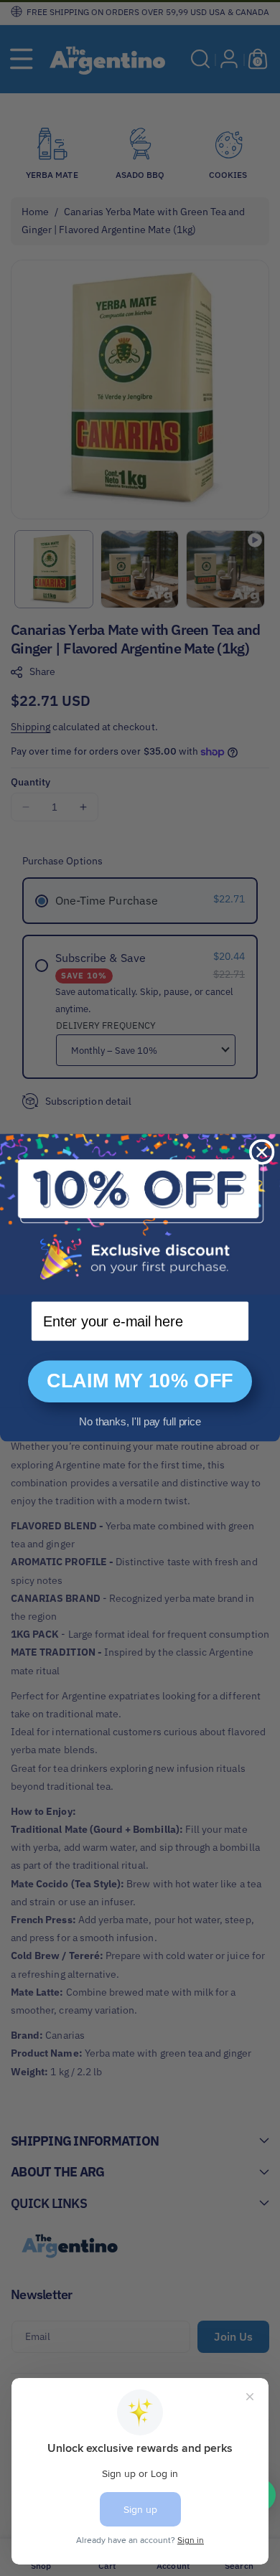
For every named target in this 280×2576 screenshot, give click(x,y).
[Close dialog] (262, 1152)
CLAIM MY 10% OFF (140, 1382)
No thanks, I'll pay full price (140, 1422)
